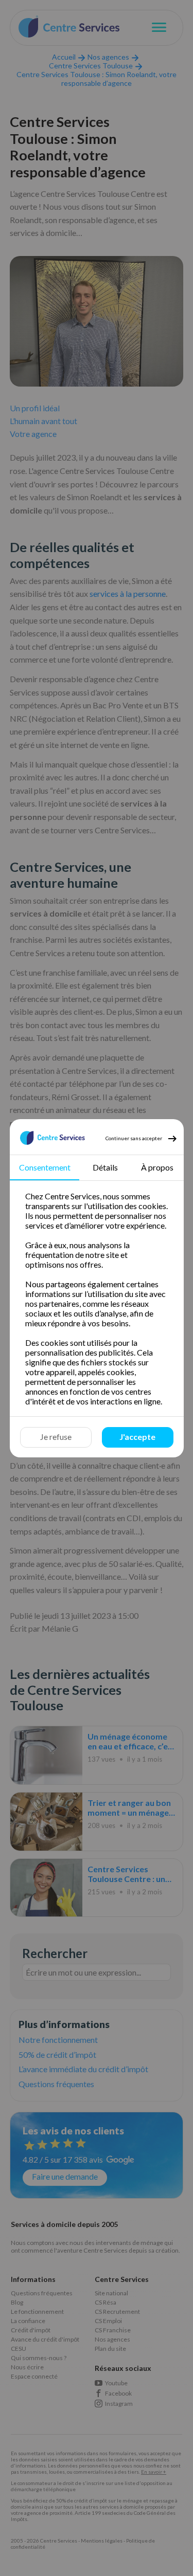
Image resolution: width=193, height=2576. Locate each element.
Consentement (44, 1167)
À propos (157, 1167)
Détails (105, 1167)
